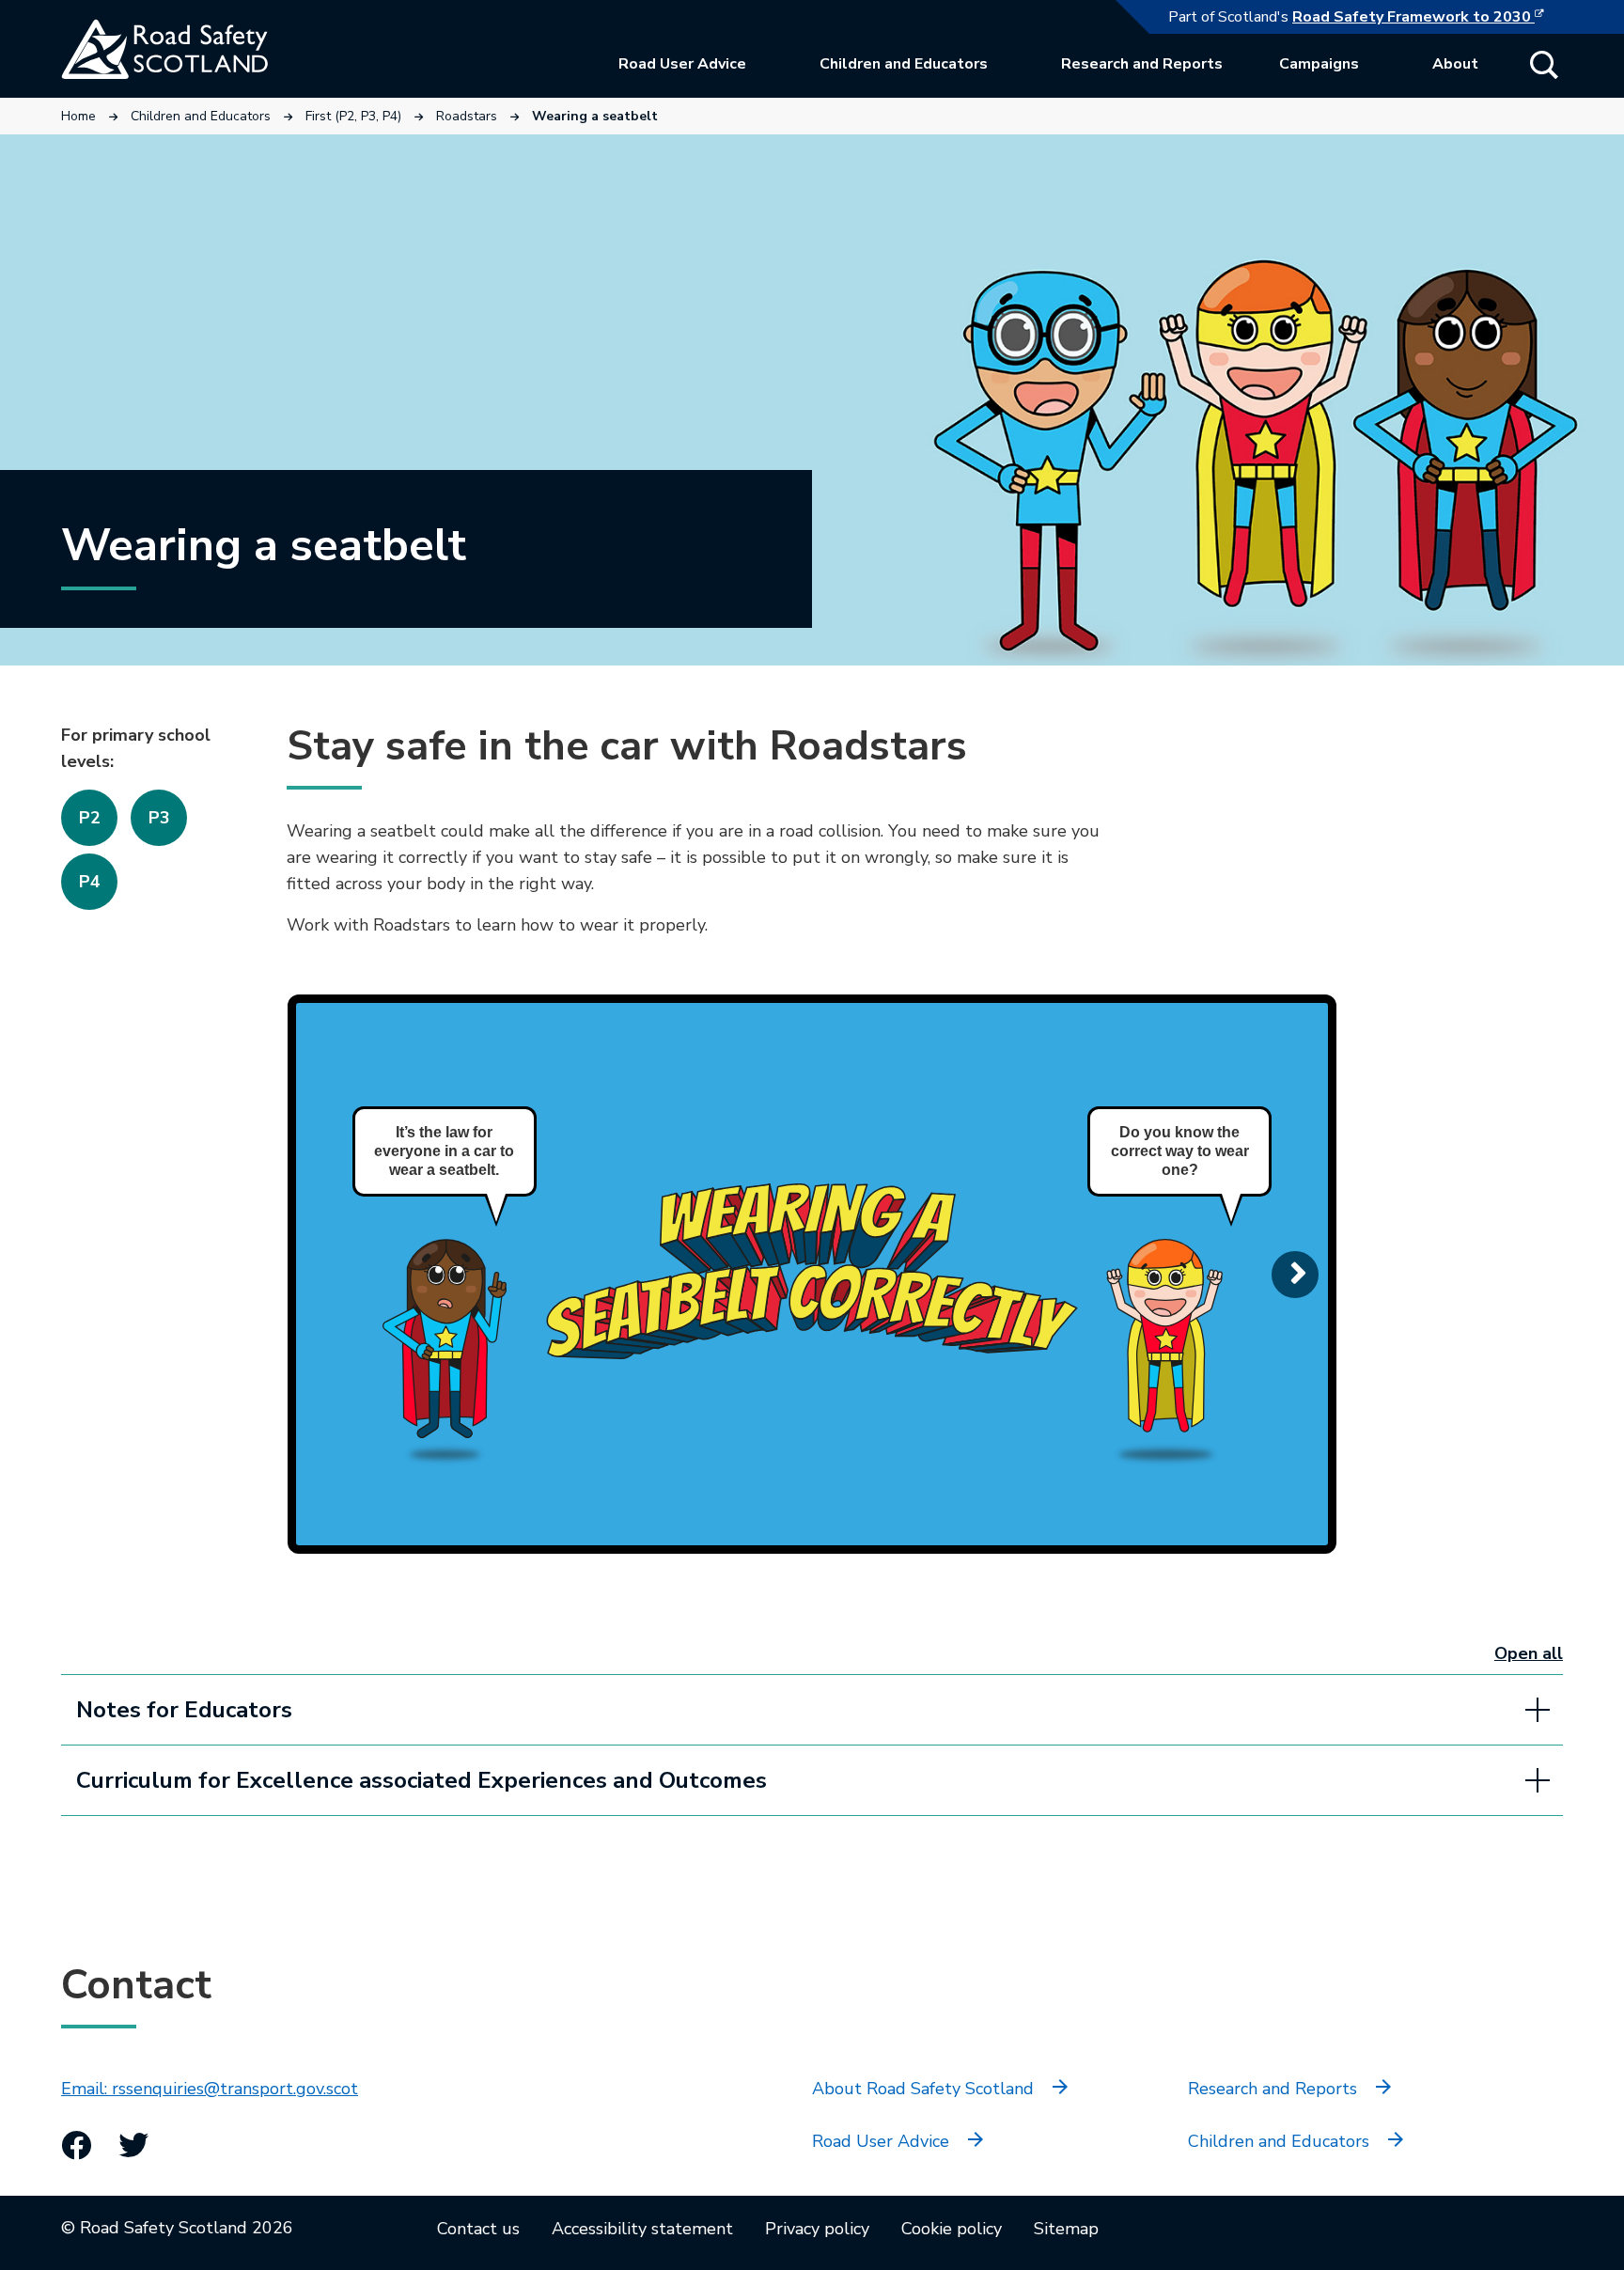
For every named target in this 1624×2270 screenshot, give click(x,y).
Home (78, 116)
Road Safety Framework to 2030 (1428, 17)
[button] (1544, 65)
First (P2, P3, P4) (353, 116)
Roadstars (467, 116)
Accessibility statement (642, 2229)
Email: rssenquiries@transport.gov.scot (210, 2089)
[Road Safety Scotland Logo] (202, 49)
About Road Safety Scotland (923, 2089)
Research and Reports (1142, 64)
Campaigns (1319, 64)
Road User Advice (682, 64)
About (1455, 64)
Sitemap (1066, 2229)
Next (1295, 1275)
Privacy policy (817, 2229)
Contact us (478, 2229)
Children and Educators (904, 64)
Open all (1529, 1653)
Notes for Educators (184, 1710)
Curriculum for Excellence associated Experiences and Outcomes (422, 1780)
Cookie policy (952, 2229)
